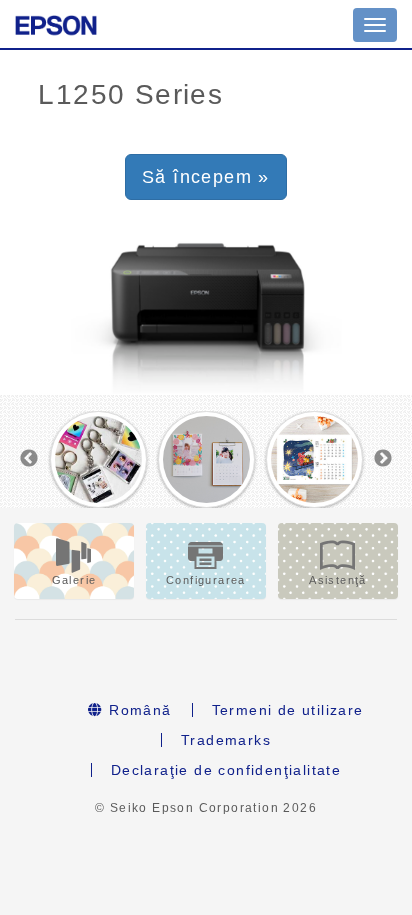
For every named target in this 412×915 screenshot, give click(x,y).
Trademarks (226, 740)
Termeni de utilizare (288, 710)
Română (138, 710)
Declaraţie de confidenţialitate (226, 770)
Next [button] (383, 459)
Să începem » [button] (206, 177)
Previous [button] (29, 459)
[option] (98, 459)
